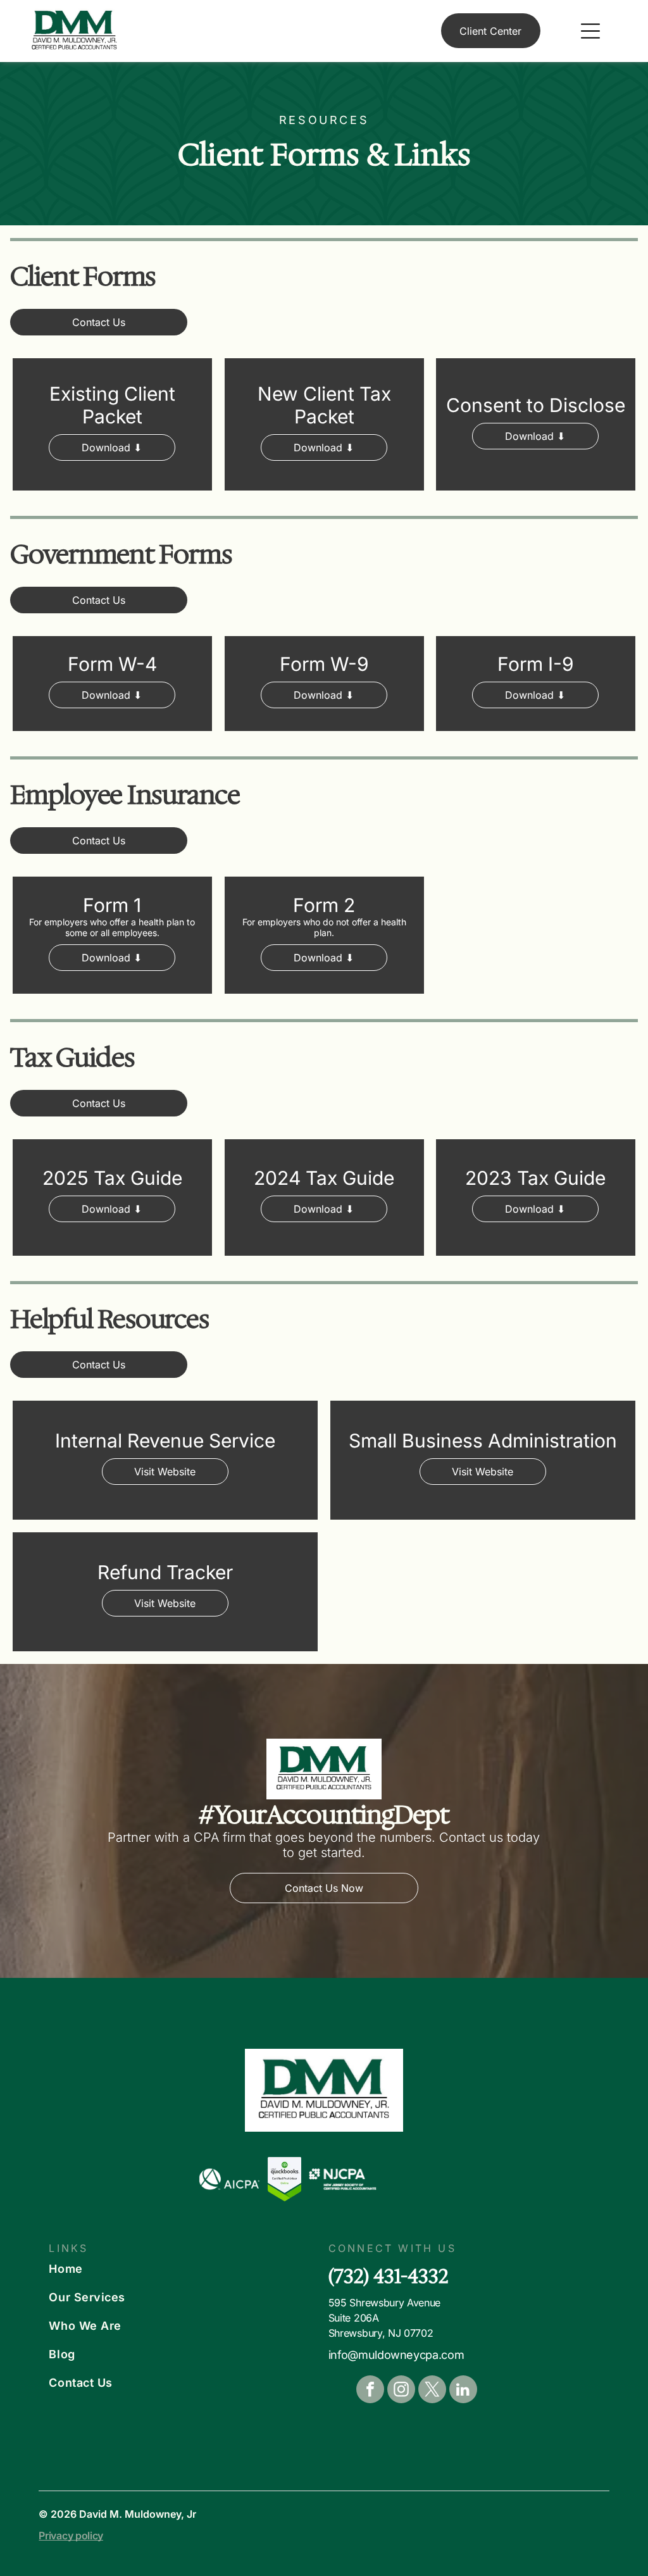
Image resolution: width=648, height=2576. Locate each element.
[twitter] (432, 2391)
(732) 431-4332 (389, 2276)
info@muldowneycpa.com (396, 2355)
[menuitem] (180, 2269)
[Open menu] (590, 31)
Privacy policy (71, 2535)
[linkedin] (463, 2391)
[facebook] (370, 2391)
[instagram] (401, 2391)
